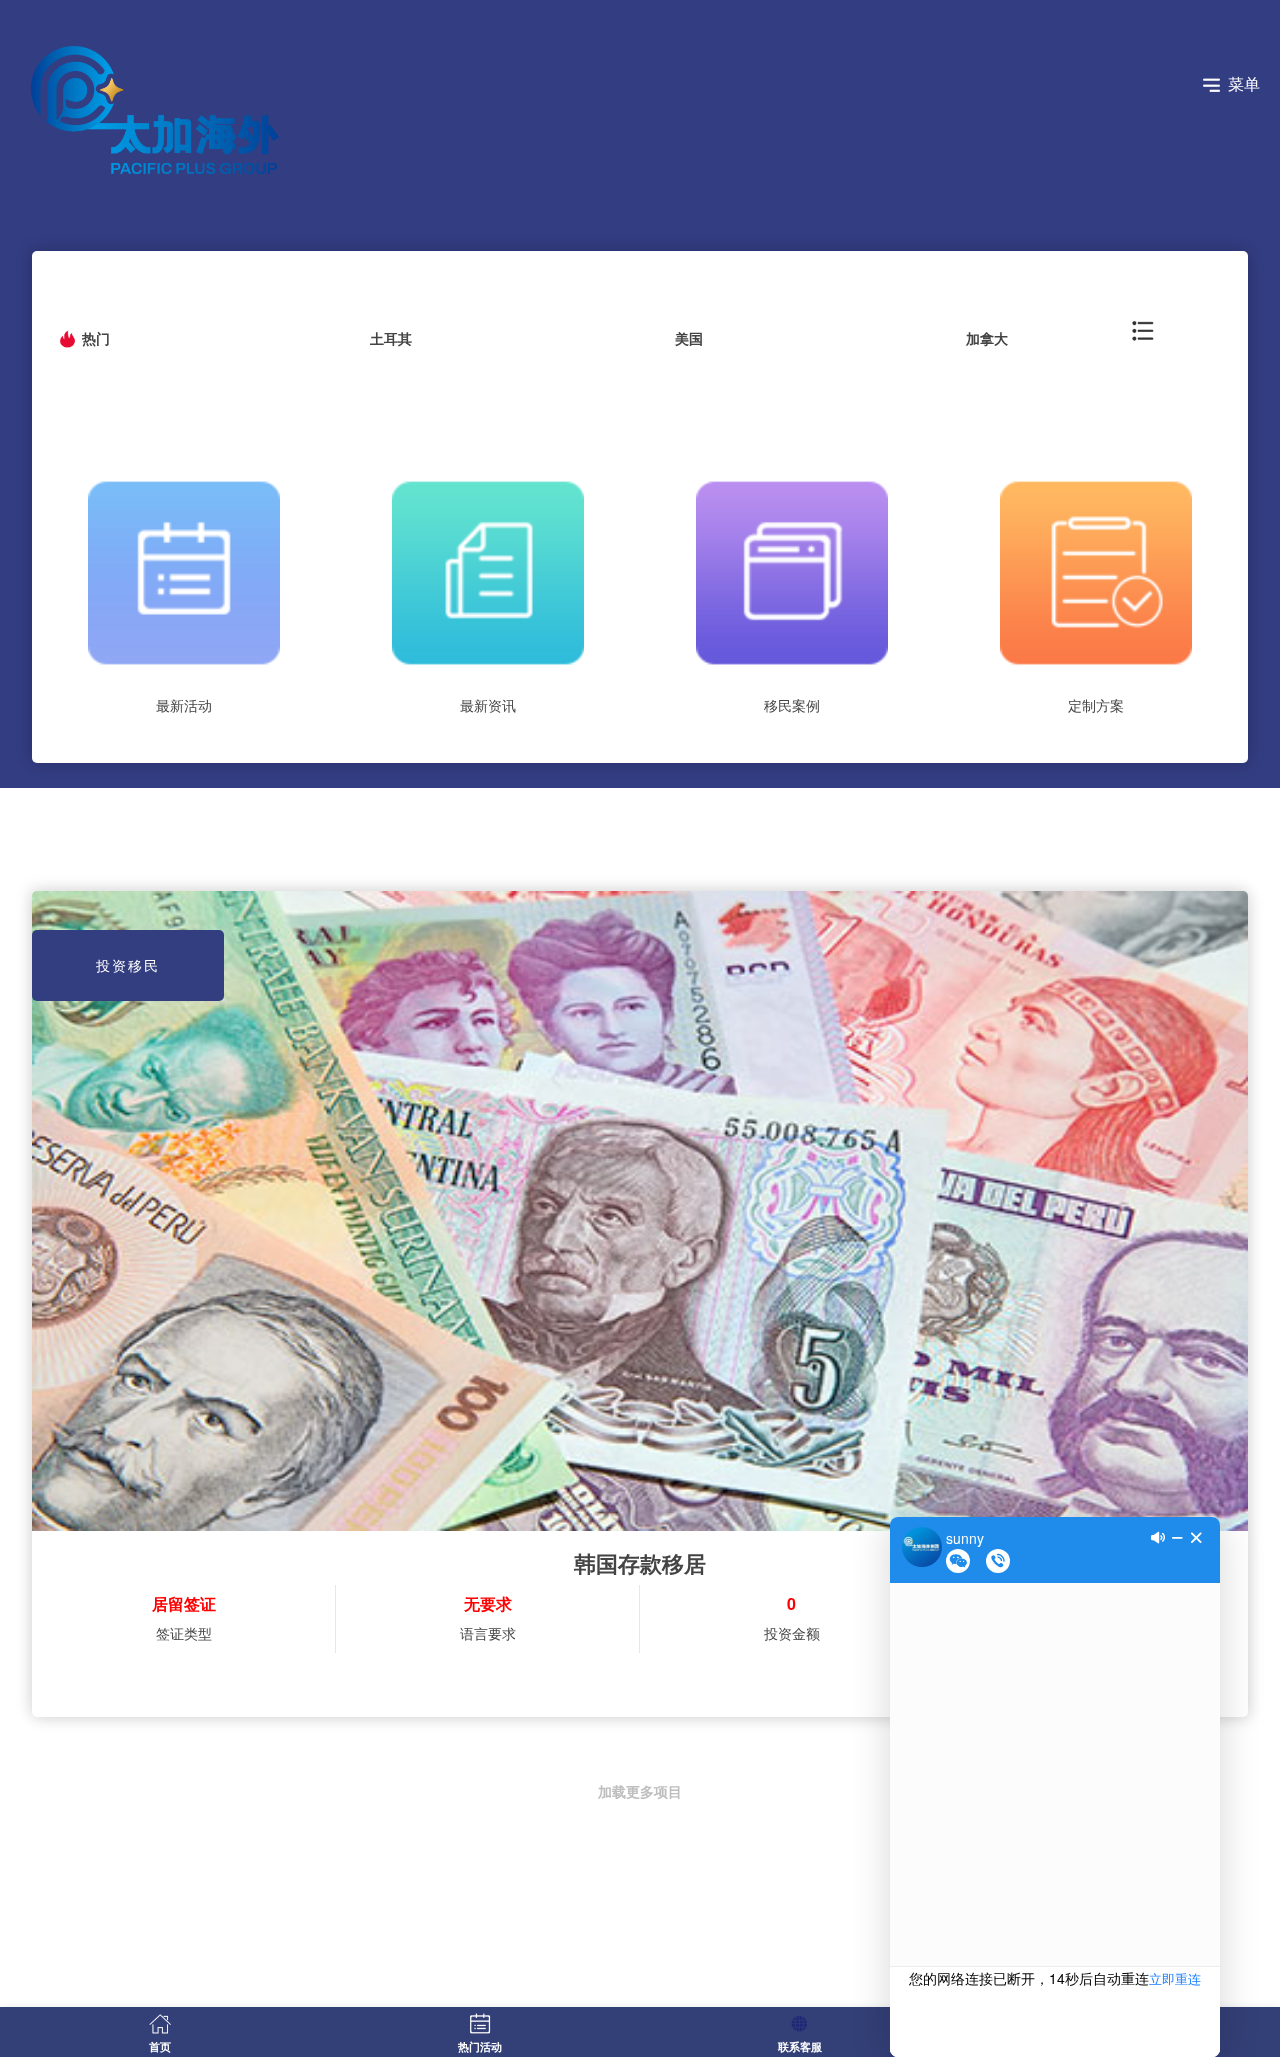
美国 (689, 338)
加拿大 (987, 338)
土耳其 (391, 338)
